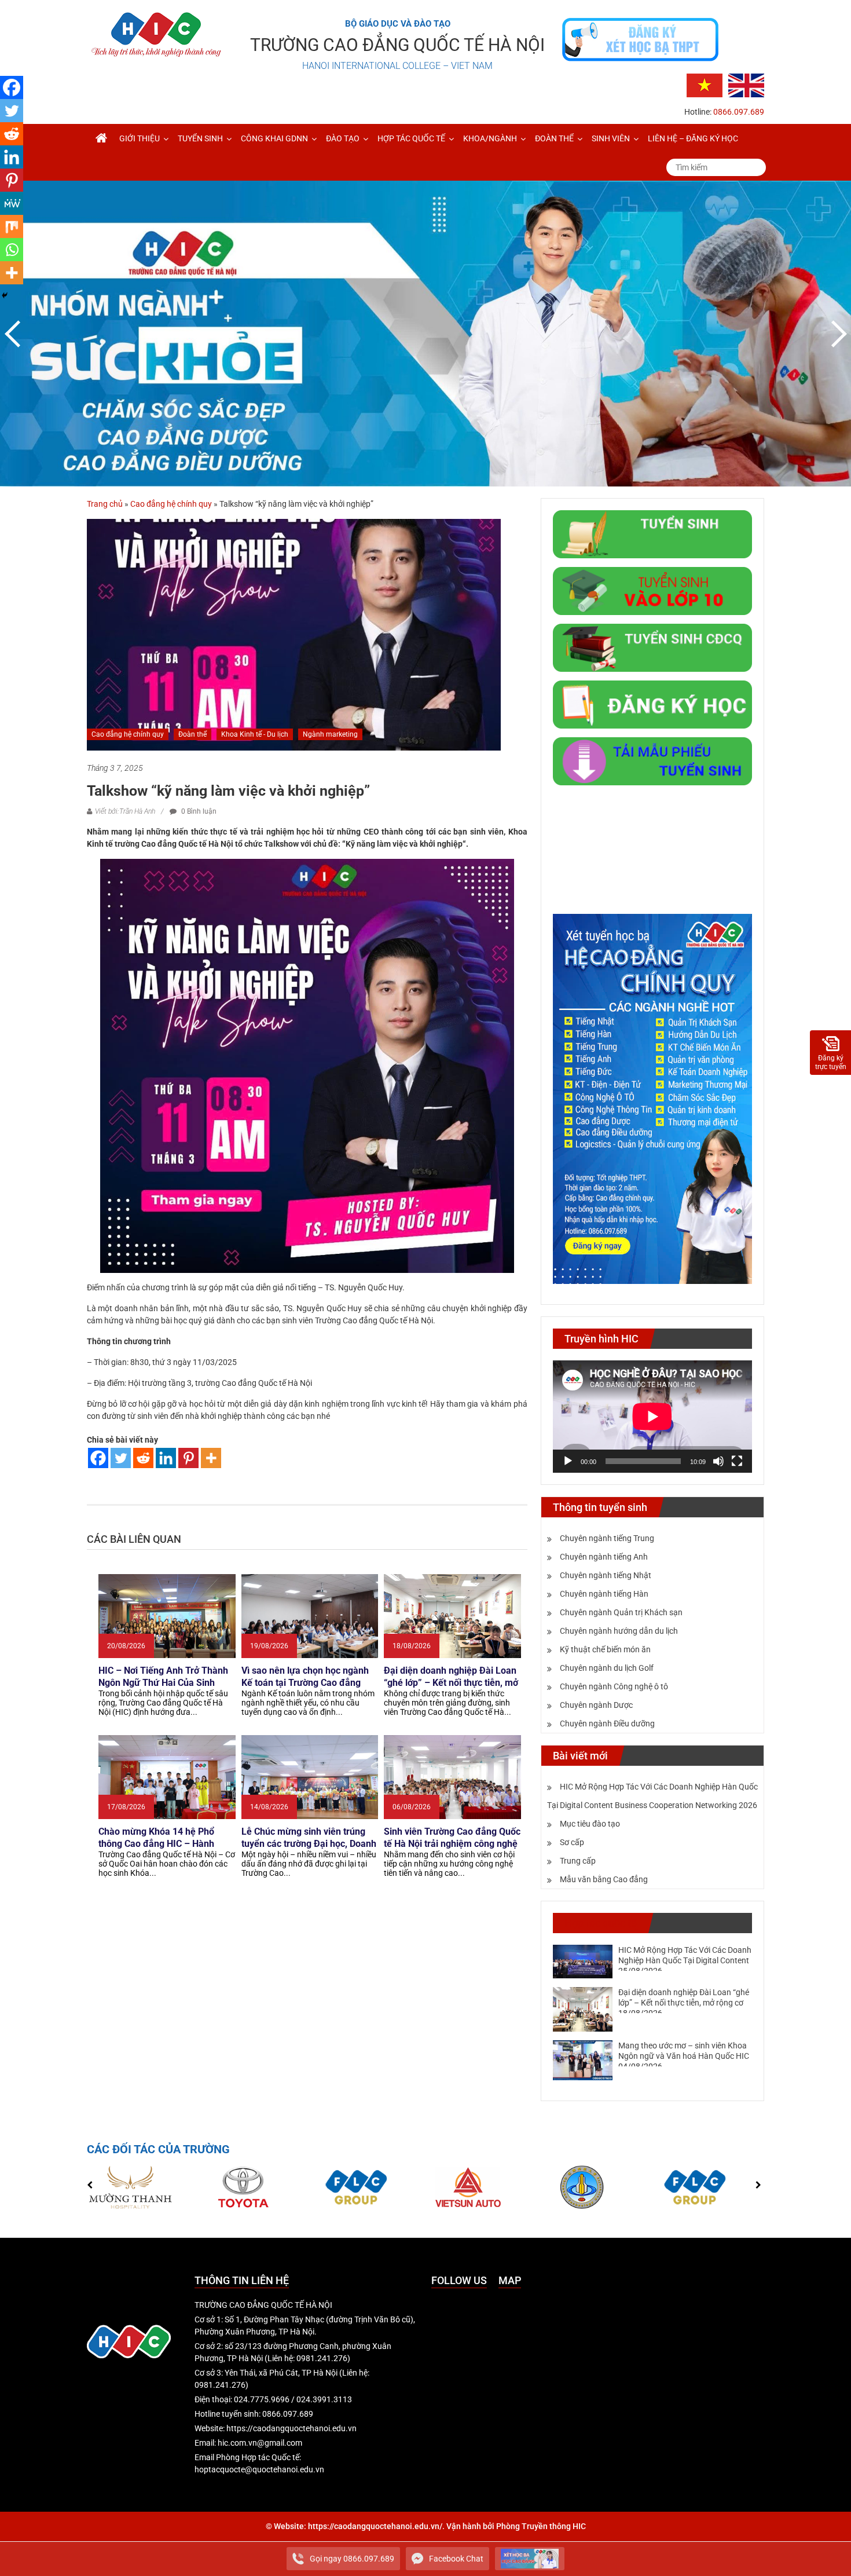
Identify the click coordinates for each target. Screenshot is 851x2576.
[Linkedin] (166, 1458)
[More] (211, 1458)
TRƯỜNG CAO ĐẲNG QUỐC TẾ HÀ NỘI (397, 45)
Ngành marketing (330, 734)
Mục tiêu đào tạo (590, 1824)
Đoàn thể (554, 138)
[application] (652, 1417)
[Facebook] (98, 1458)
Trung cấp (578, 1861)
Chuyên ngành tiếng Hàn (604, 1594)
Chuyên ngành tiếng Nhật (606, 1575)
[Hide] (5, 295)
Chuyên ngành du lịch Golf (607, 1668)
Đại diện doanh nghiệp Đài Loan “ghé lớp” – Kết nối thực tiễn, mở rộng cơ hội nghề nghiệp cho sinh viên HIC (684, 2003)
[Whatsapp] (12, 250)
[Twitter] (121, 1458)
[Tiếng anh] (746, 85)
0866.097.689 (739, 112)
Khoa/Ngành (490, 138)
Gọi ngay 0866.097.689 (352, 2559)
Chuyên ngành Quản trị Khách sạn (621, 1612)
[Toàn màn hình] (737, 1461)
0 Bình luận (198, 811)
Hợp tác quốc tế (411, 138)
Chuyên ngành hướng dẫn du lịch (619, 1631)
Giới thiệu (140, 138)
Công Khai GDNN (274, 138)
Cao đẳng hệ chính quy (171, 504)
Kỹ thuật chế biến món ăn (605, 1649)
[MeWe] (12, 203)
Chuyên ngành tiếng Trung (607, 1538)
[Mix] (12, 226)
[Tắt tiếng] (718, 1461)
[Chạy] (568, 1461)
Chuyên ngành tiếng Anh (604, 1557)
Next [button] (837, 334)
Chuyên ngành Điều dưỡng (607, 1724)
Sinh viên (611, 138)
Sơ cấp (572, 1842)
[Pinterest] (188, 1458)
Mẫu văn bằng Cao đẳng (604, 1879)
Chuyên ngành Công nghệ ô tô (614, 1686)
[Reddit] (143, 1458)
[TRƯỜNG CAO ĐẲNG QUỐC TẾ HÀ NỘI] (101, 138)
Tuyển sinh (200, 138)
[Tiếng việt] (705, 85)
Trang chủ (105, 504)
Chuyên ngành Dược (596, 1705)
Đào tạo (343, 138)
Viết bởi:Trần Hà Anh (125, 811)
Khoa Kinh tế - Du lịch (255, 734)
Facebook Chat (456, 2559)
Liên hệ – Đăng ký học (693, 138)
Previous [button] (14, 334)
